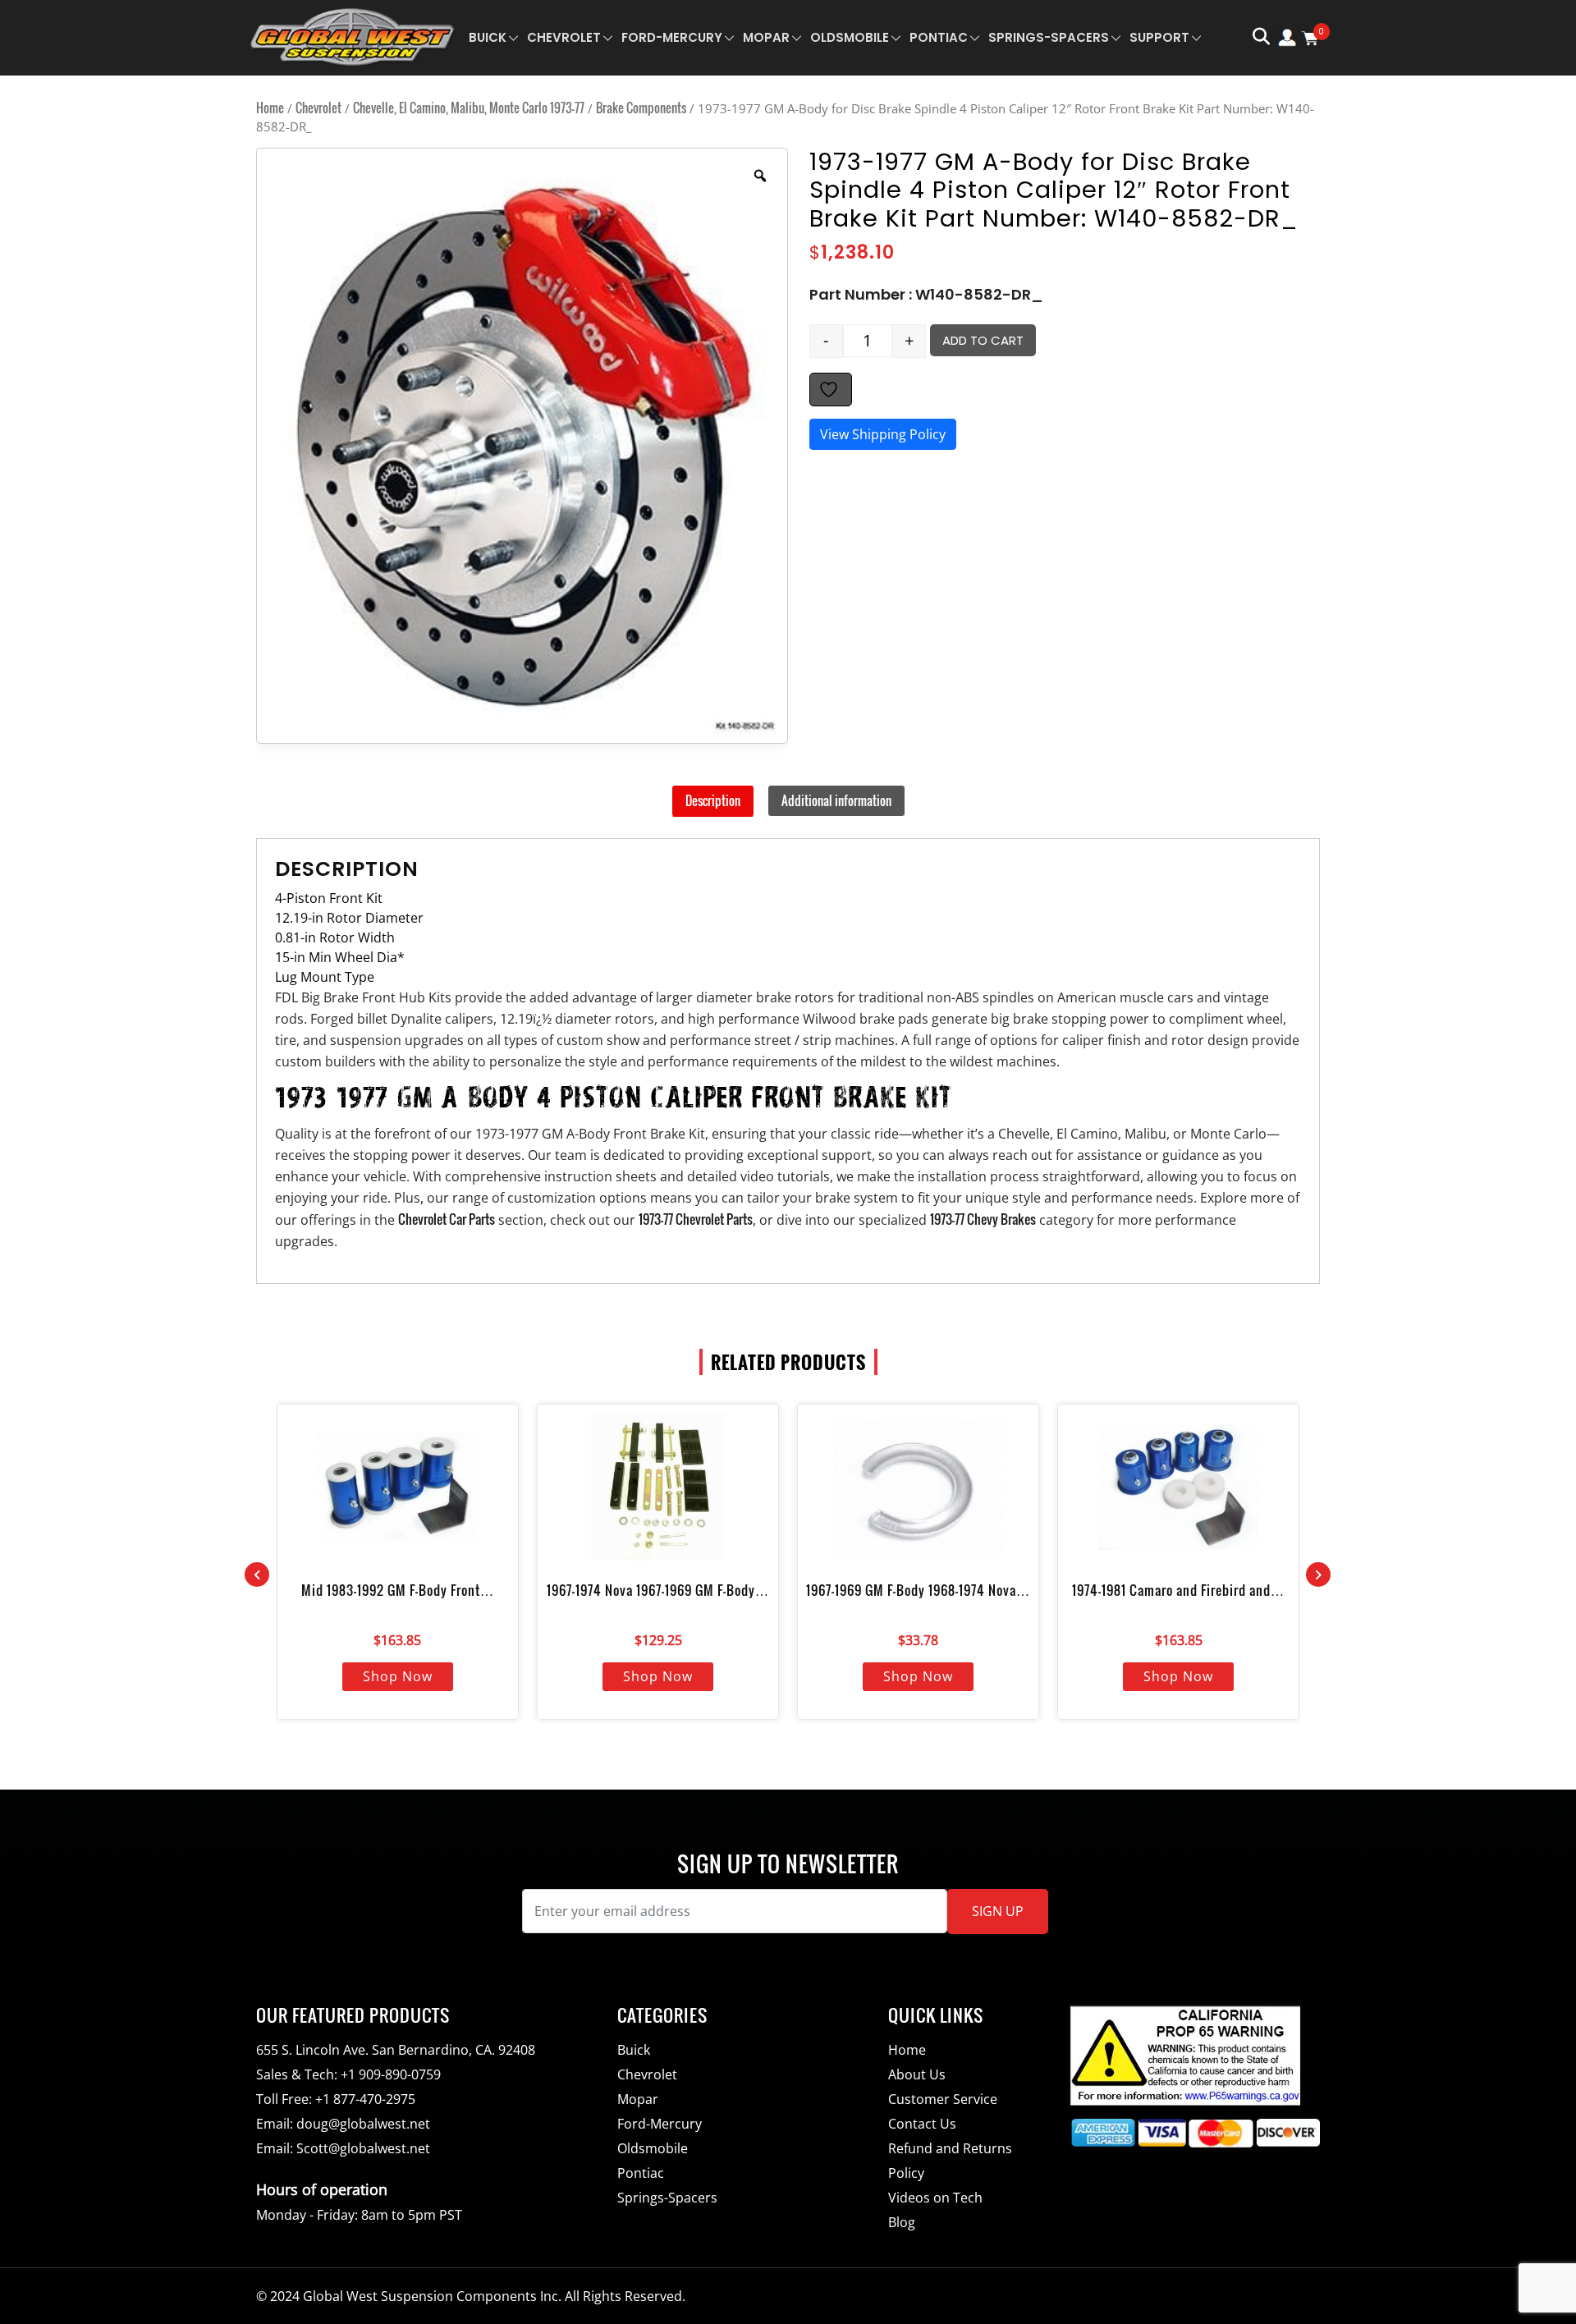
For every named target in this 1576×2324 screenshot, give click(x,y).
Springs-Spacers (1049, 37)
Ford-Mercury (672, 37)
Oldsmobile (850, 37)
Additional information (836, 800)
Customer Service (943, 2099)
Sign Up (998, 1911)
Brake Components (641, 108)
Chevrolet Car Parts (447, 1219)
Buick (488, 37)
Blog (902, 2222)
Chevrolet (564, 37)
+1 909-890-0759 (391, 2074)
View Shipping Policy (883, 434)
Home (270, 108)
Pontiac (939, 37)
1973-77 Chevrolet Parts (696, 1219)
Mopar (766, 37)
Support (1159, 37)
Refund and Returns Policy (950, 2161)
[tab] (713, 801)
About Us (917, 2074)
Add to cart (983, 340)
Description (713, 800)
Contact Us (922, 2124)
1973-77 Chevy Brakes (983, 1219)
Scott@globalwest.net (363, 2148)
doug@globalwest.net (363, 2124)
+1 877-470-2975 (365, 2099)
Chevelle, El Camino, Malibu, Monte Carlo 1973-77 (469, 108)
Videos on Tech (935, 2198)
